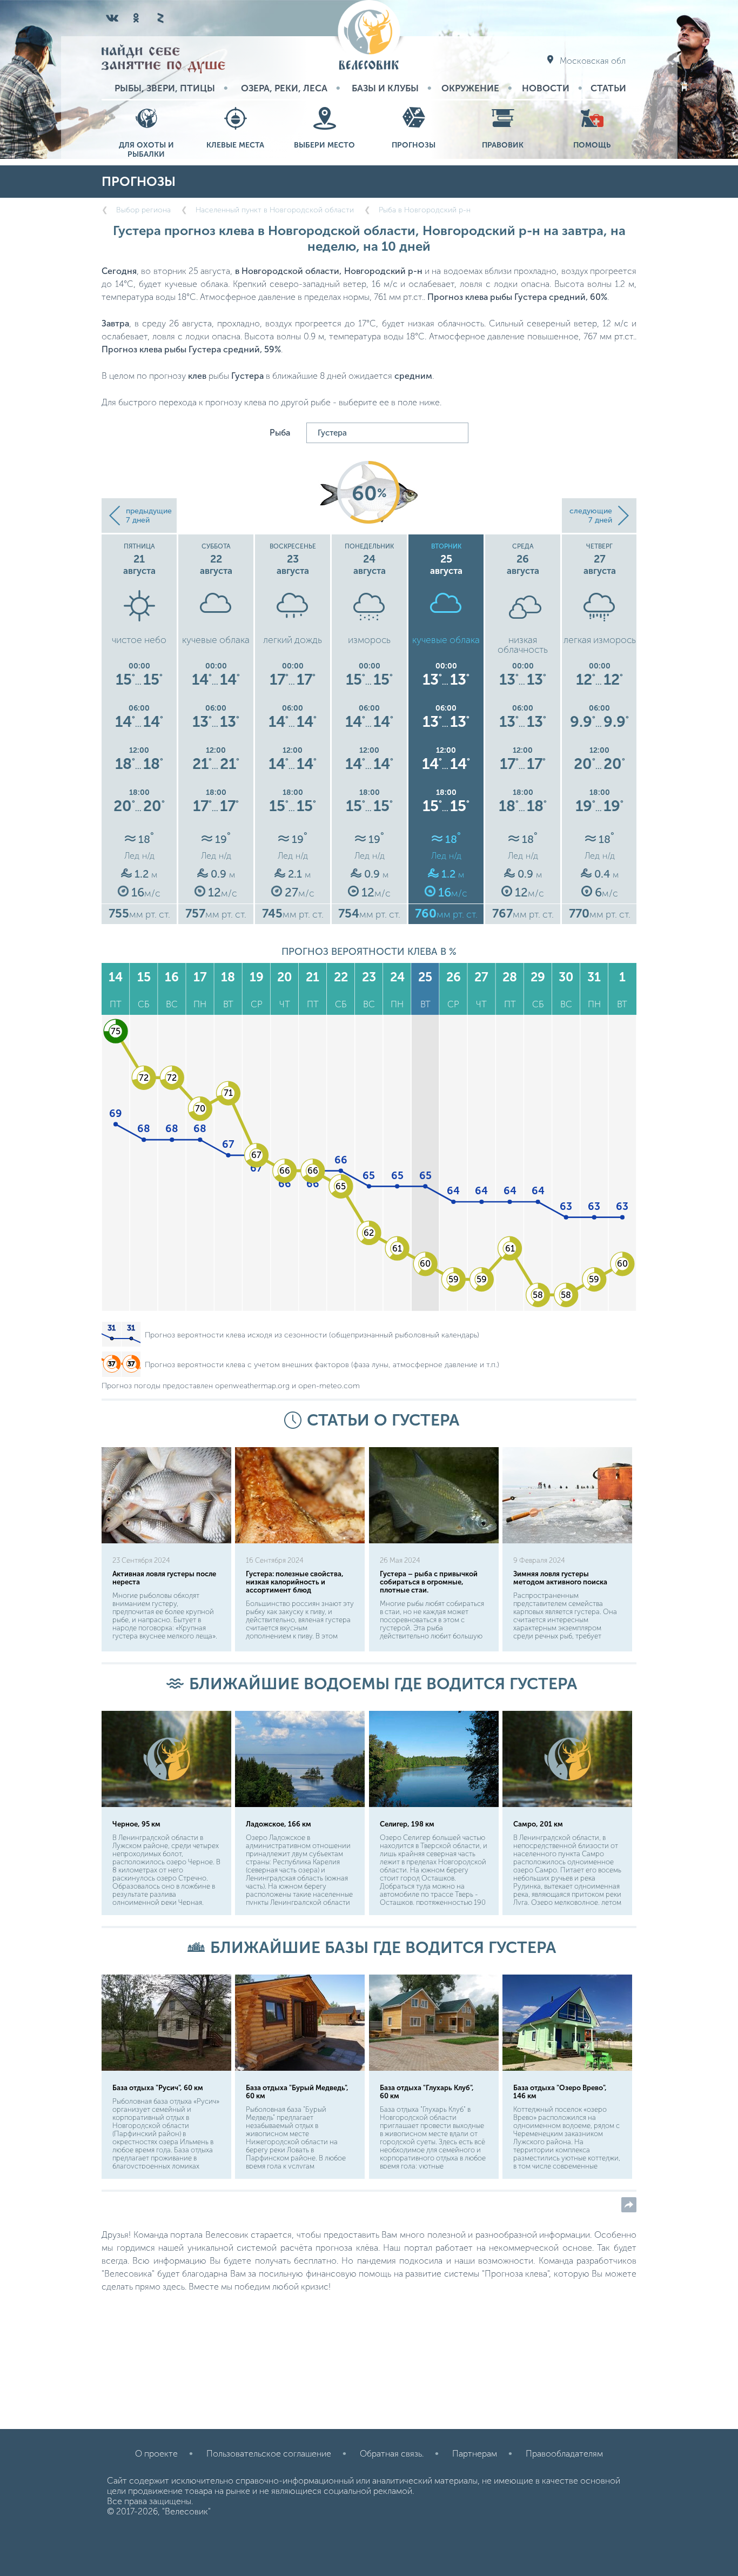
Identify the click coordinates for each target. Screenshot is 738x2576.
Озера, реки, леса (284, 88)
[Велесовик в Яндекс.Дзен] (160, 18)
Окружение (470, 88)
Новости (546, 88)
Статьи (608, 88)
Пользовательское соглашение (269, 2454)
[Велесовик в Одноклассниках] (136, 18)
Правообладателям (564, 2454)
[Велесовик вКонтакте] (112, 18)
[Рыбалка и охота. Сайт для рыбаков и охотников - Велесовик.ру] (369, 36)
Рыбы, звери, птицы (165, 88)
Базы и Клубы (385, 88)
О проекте (156, 2454)
